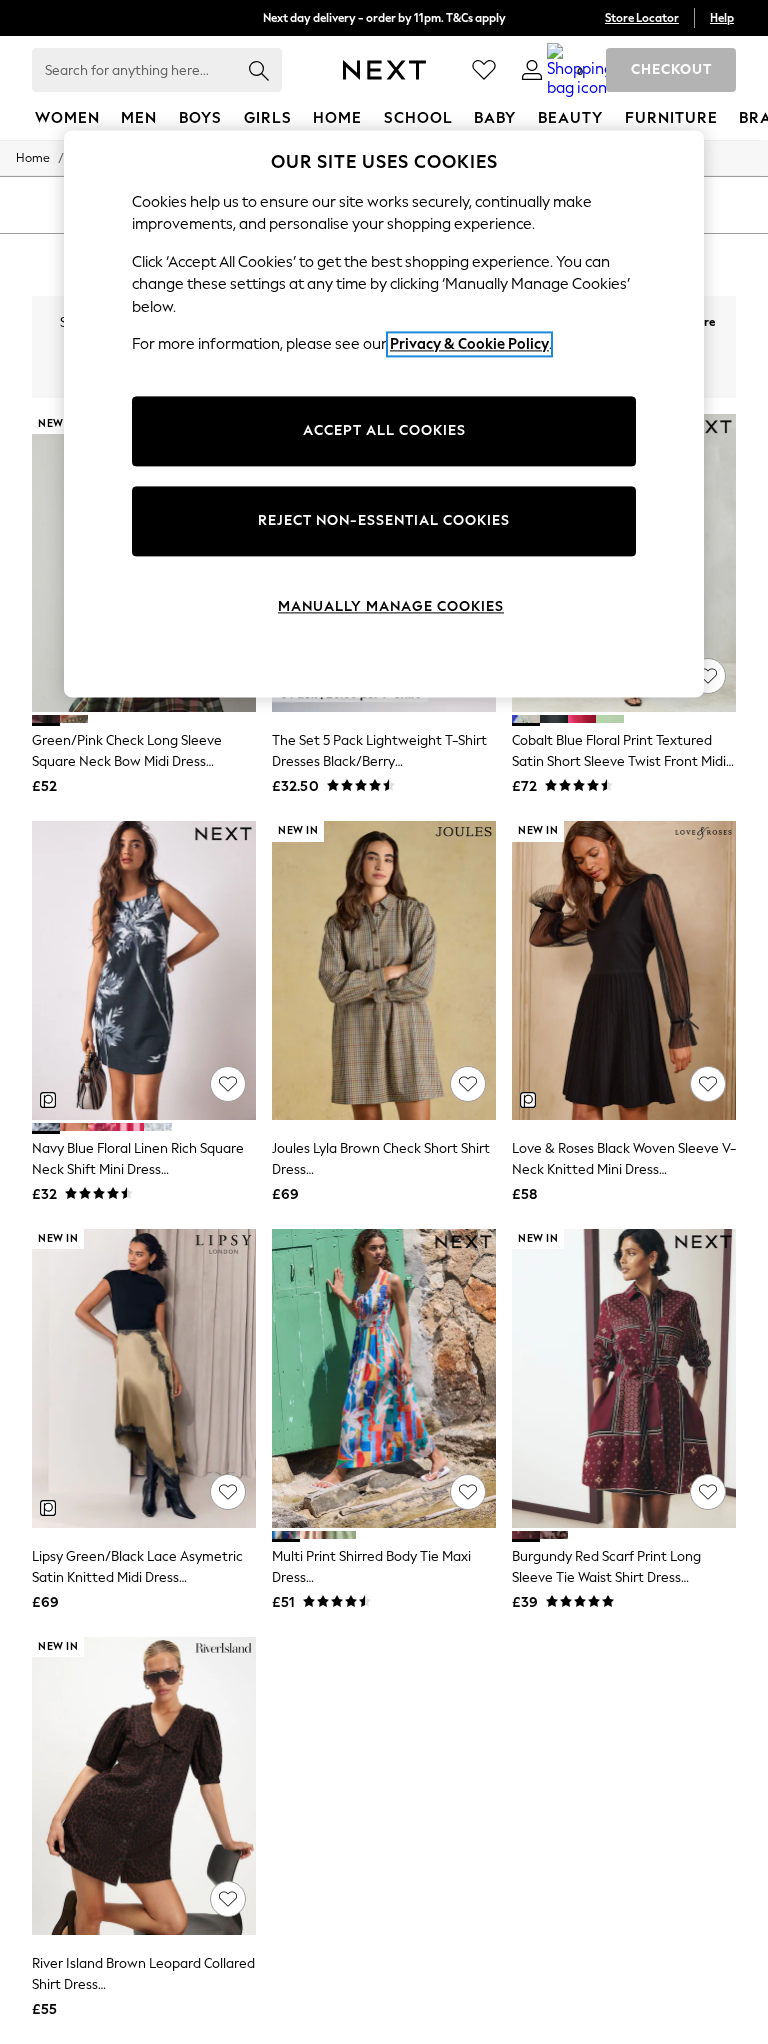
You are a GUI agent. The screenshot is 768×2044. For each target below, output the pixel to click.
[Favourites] (484, 70)
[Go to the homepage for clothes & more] (384, 70)
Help (722, 18)
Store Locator (642, 18)
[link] (532, 70)
